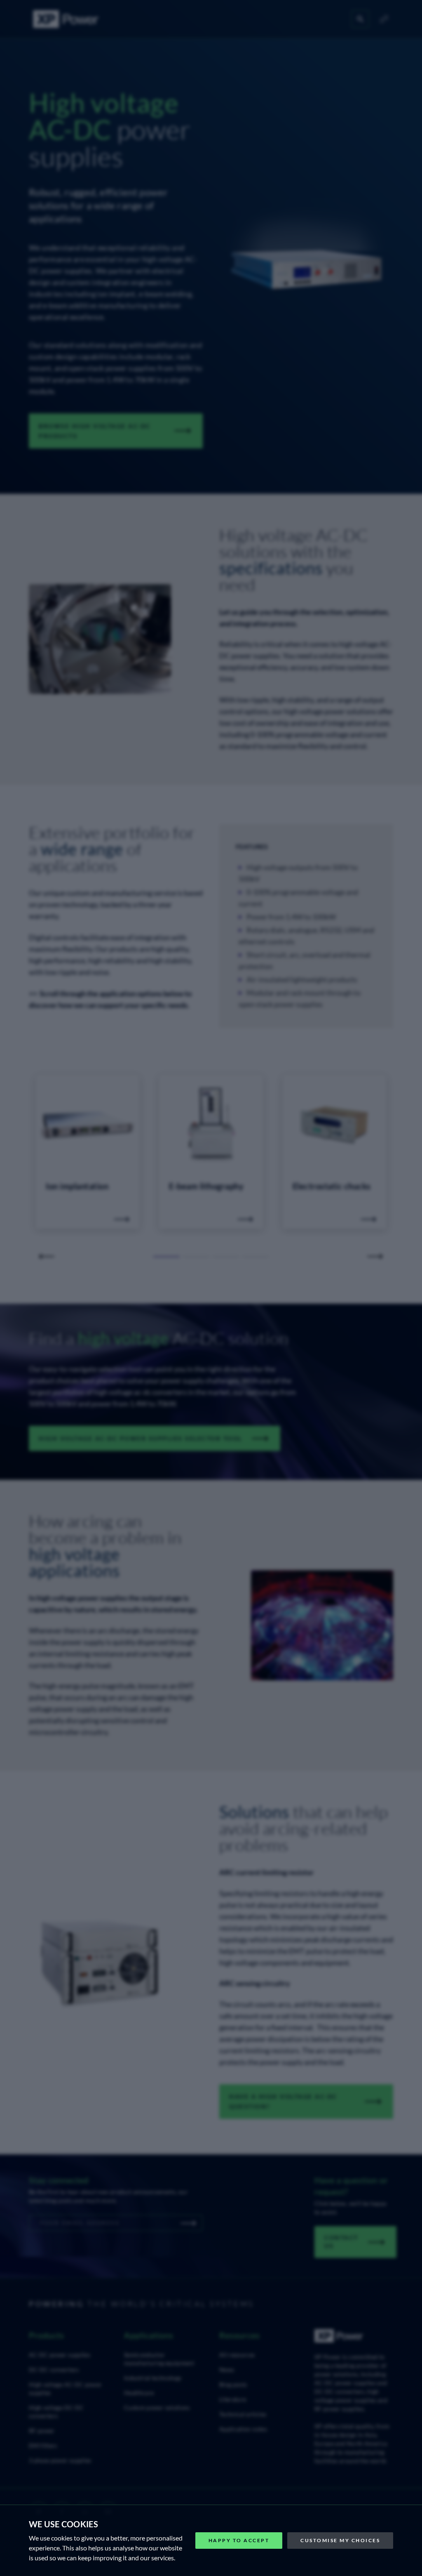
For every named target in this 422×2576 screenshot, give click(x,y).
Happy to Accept (239, 2540)
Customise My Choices (340, 2540)
